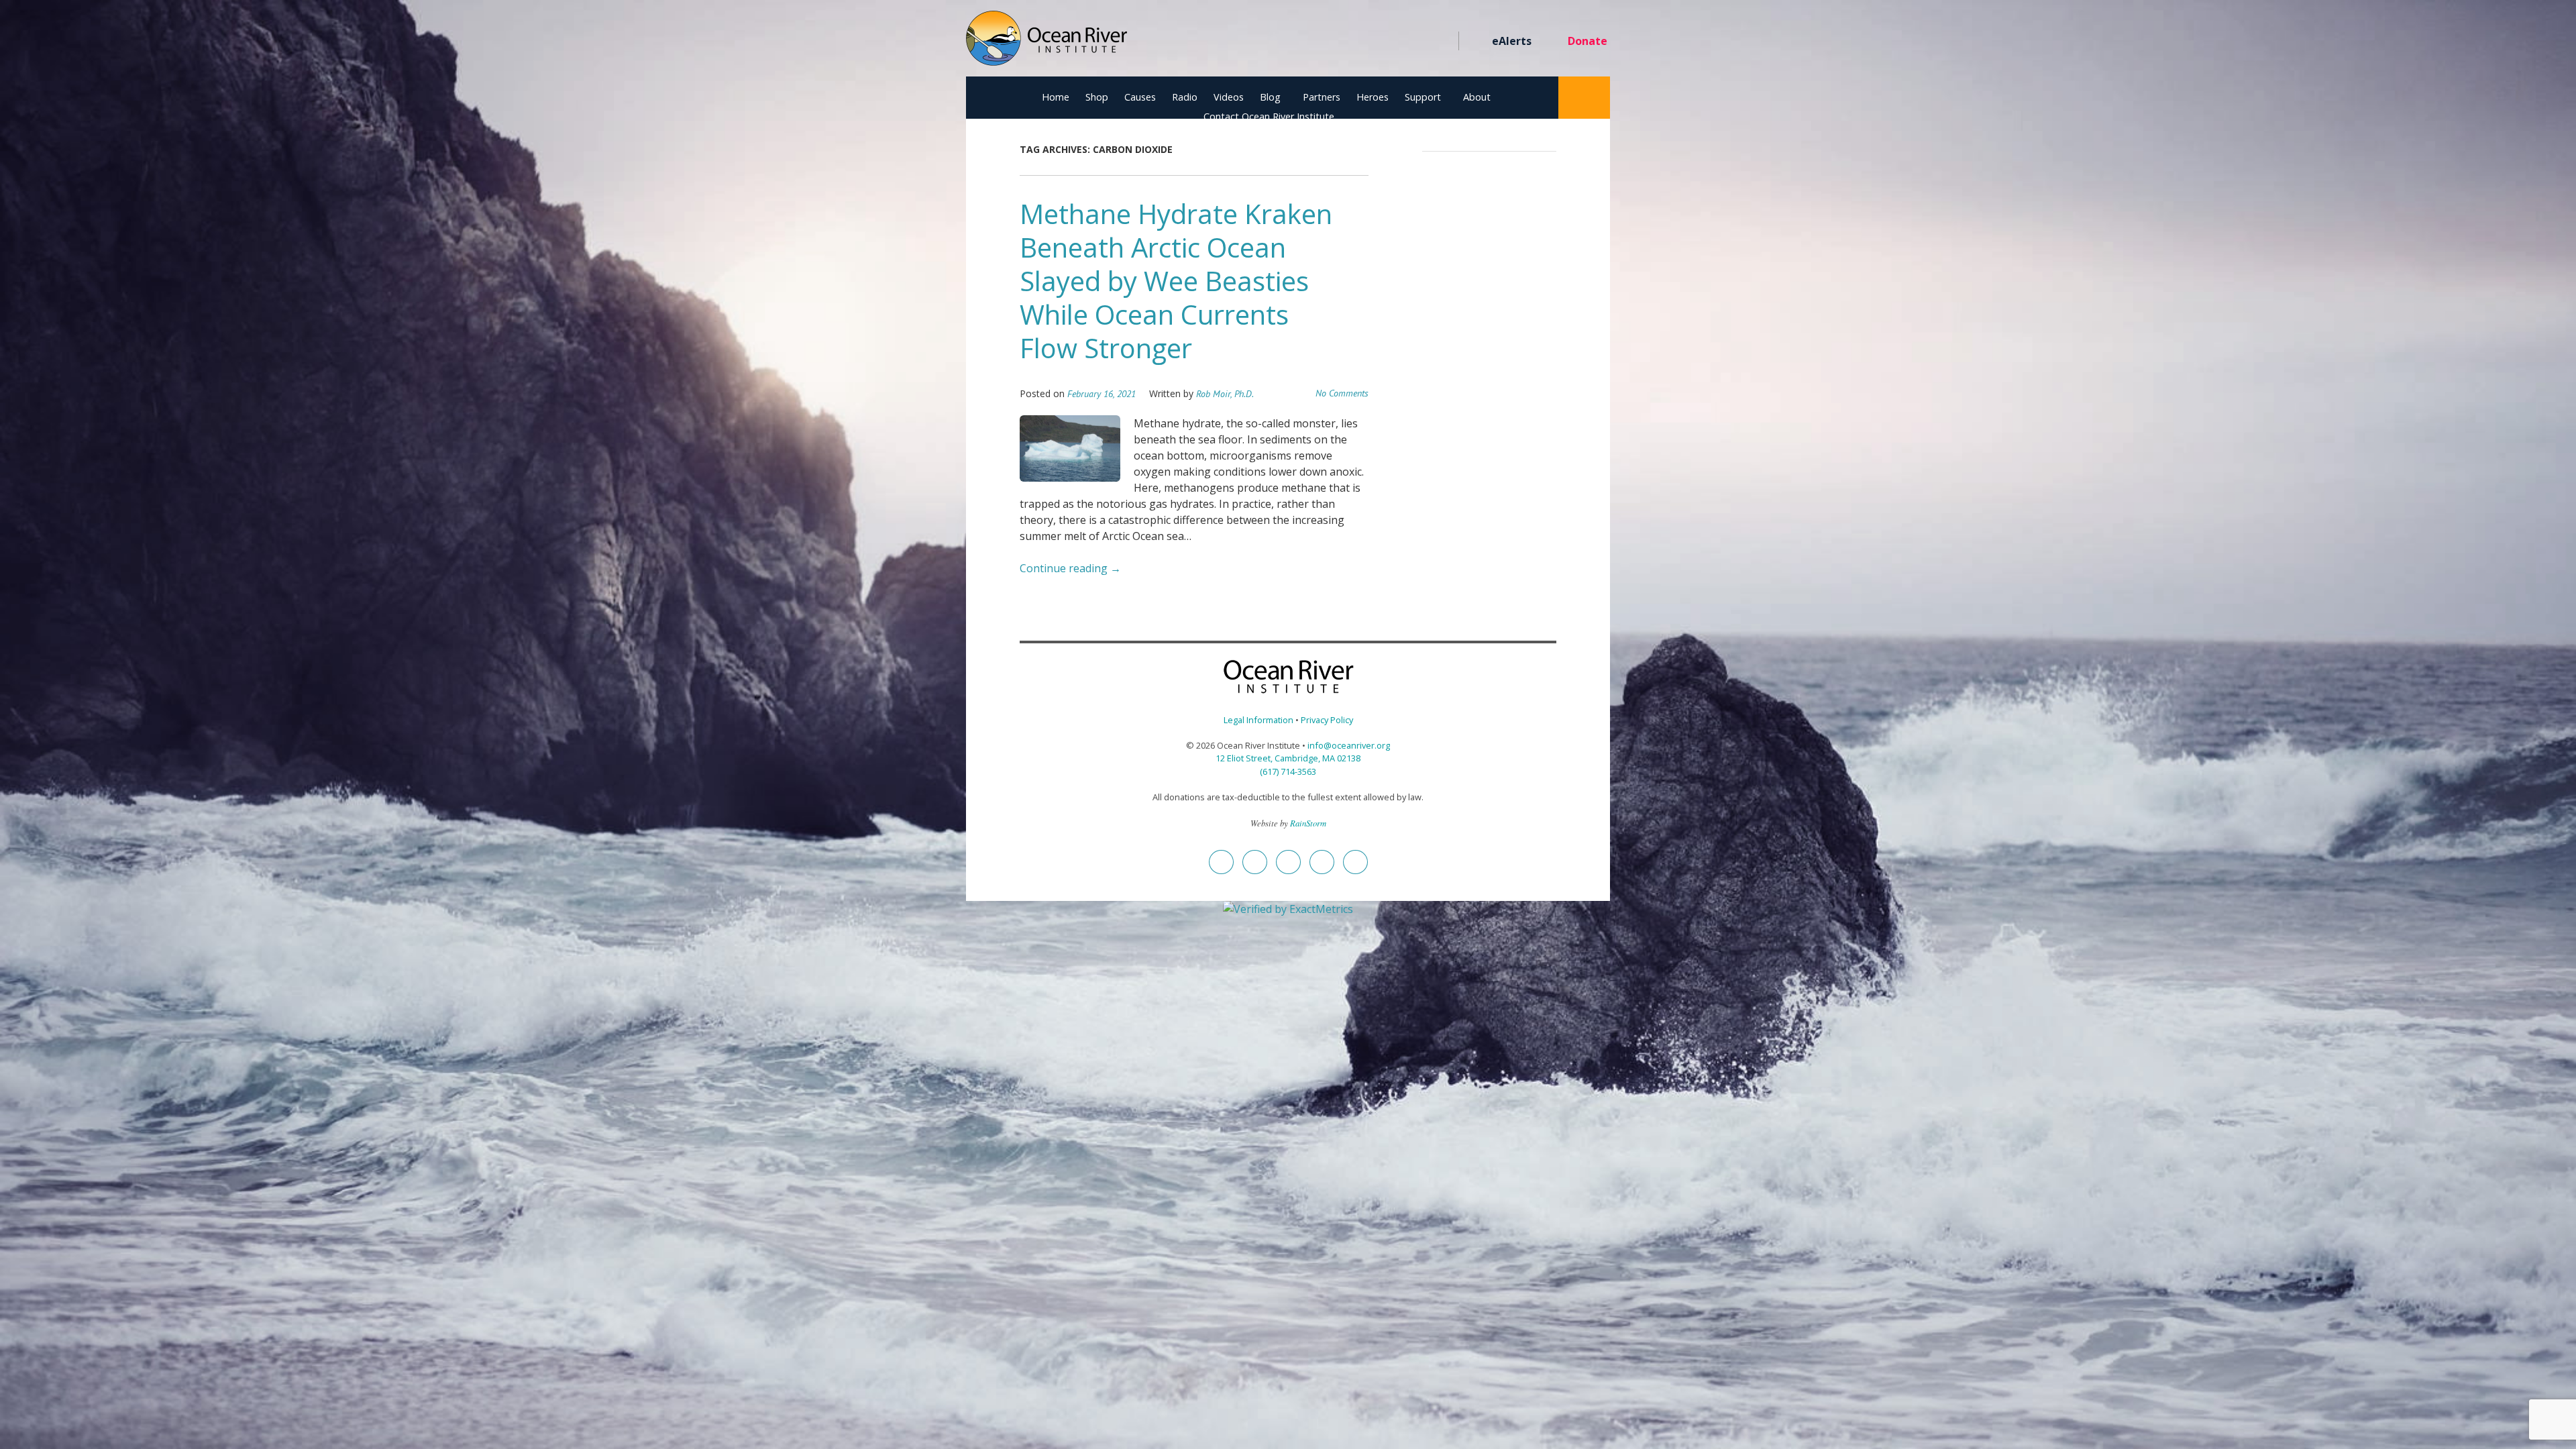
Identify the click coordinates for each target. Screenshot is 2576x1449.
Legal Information (1258, 720)
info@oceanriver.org (1349, 745)
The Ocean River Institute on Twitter (1345, 42)
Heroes (1373, 97)
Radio (1185, 97)
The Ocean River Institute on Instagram (1369, 42)
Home (1056, 97)
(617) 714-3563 (1288, 771)
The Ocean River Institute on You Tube (1393, 42)
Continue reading (1070, 568)
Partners (1322, 97)
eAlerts (1512, 41)
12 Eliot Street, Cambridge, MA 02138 (1288, 758)
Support (1423, 97)
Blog (1270, 97)
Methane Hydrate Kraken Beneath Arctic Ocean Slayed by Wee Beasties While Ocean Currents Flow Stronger (1176, 281)
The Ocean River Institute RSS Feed (1417, 42)
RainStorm (1308, 823)
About (1477, 97)
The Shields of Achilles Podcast (1441, 42)
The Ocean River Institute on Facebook (1321, 42)
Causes (1140, 97)
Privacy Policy (1327, 720)
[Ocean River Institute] (1046, 44)
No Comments (1342, 393)
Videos (1229, 97)
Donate (1588, 41)
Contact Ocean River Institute (1269, 116)
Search (1584, 98)
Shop (1097, 97)
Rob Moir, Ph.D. (1225, 394)
